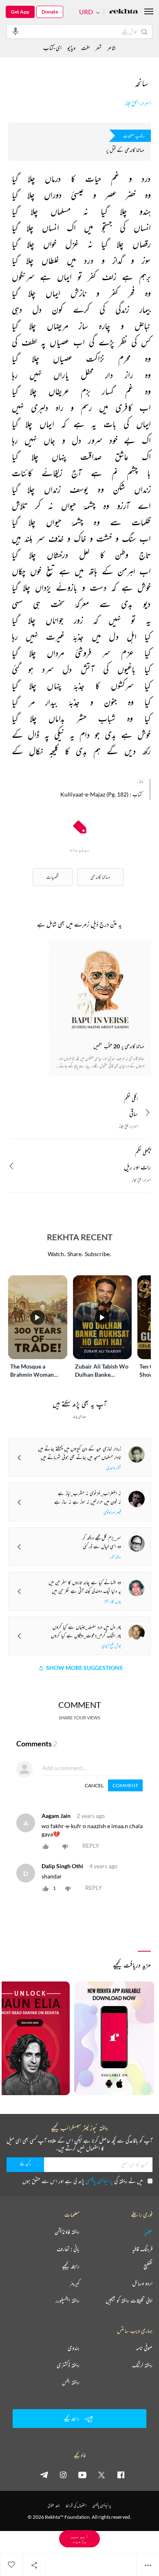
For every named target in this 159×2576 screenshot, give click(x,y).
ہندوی (74, 2348)
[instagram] (63, 2475)
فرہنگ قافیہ (142, 2249)
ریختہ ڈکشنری (68, 2365)
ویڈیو (71, 48)
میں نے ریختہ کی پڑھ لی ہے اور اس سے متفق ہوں (83, 2181)
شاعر (112, 48)
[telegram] (44, 2475)
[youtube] (82, 2475)
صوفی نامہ (144, 2348)
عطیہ (148, 2232)
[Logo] (124, 12)
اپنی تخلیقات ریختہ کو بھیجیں (129, 2300)
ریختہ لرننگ (142, 2365)
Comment (125, 1785)
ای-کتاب (52, 48)
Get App (20, 12)
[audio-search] (15, 31)
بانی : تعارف (68, 2249)
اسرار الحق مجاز (138, 103)
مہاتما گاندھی (100, 877)
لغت (85, 48)
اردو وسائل (142, 2283)
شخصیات (53, 877)
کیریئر (75, 2283)
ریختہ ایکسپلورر (67, 2300)
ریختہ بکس (71, 2382)
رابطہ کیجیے (71, 2266)
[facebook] (121, 2475)
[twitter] (102, 2475)
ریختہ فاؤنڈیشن (67, 2232)
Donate (50, 12)
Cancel (94, 1785)
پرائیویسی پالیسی (99, 2181)
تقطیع (148, 2266)
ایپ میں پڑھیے (79, 2539)
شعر (98, 48)
